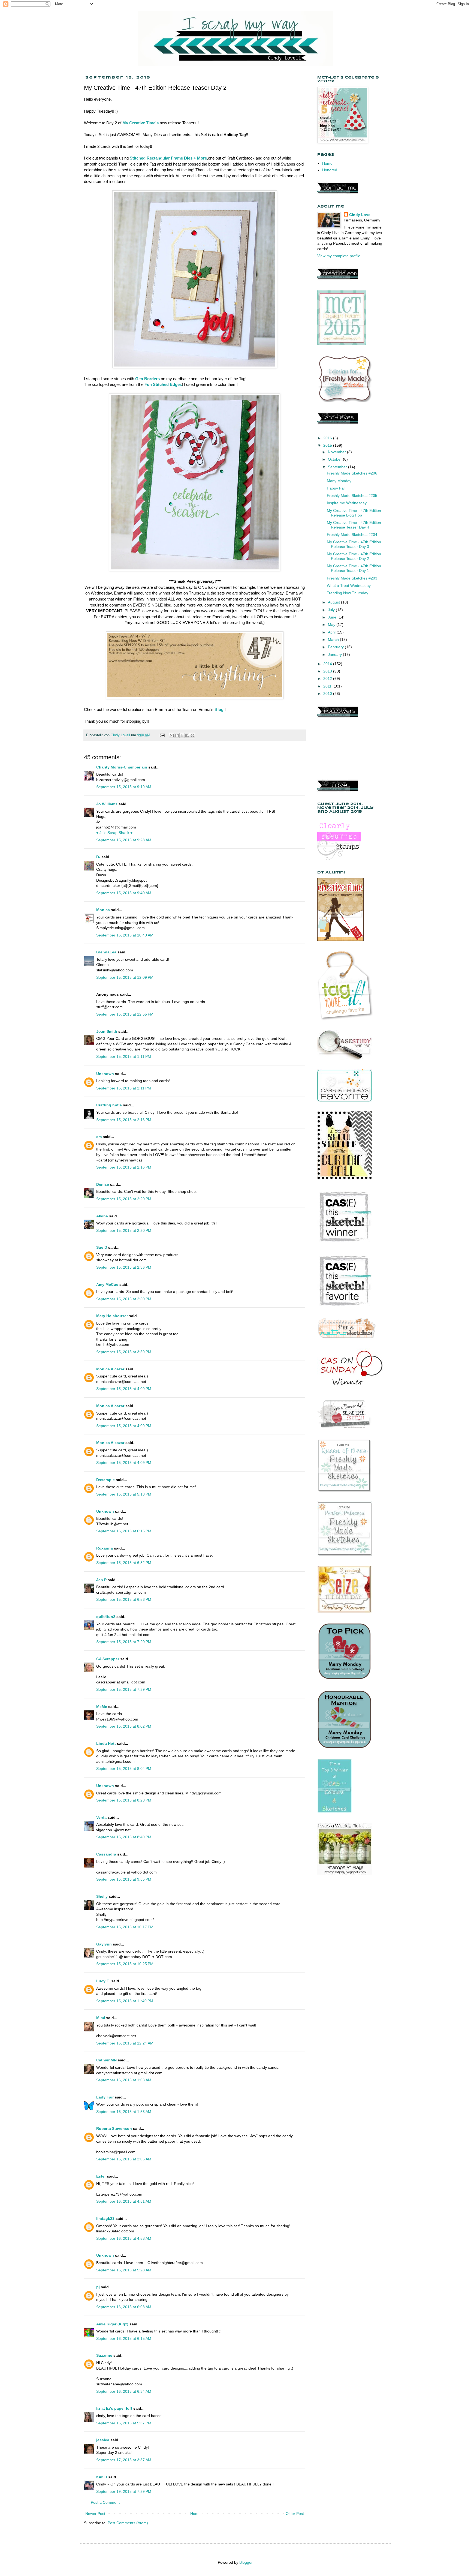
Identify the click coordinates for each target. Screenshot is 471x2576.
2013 (328, 671)
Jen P (101, 1580)
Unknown (105, 1074)
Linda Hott (106, 1743)
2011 (328, 686)
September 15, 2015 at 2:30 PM (124, 1230)
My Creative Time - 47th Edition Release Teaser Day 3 (354, 544)
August (334, 602)
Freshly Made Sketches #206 (352, 473)
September (338, 467)
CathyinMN (106, 2060)
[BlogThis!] (177, 735)
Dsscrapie (105, 1480)
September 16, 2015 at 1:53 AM (124, 2112)
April (332, 632)
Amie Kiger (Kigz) (113, 2324)
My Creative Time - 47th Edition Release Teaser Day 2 (354, 556)
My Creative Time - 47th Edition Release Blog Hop (354, 513)
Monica (103, 910)
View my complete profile (339, 256)
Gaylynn (104, 1944)
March (334, 640)
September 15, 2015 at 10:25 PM (125, 1964)
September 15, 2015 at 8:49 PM (124, 1837)
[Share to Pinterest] (192, 735)
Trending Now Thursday (348, 593)
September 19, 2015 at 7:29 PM (124, 2491)
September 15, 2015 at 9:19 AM (124, 787)
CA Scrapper (108, 1659)
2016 (328, 438)
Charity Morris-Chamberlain (122, 767)
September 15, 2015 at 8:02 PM (124, 1726)
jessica (103, 2440)
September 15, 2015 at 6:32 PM (124, 1563)
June (333, 617)
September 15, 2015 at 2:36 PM (124, 1267)
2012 (328, 678)
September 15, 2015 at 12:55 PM (125, 1014)
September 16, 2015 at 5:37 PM (124, 2423)
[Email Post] (162, 735)
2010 (328, 693)
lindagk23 (105, 2218)
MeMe (102, 1707)
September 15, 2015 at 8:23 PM (124, 1800)
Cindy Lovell (361, 215)
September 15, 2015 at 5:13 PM (124, 1494)
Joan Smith (107, 1031)
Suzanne (104, 2355)
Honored (330, 170)
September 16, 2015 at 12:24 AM (125, 2043)
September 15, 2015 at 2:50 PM (124, 1299)
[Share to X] (182, 735)
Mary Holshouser (112, 1316)
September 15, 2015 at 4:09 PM (124, 1389)
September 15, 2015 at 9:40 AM (124, 893)
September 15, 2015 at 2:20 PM (124, 1199)
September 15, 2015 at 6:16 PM (124, 1531)
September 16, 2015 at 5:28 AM (124, 2270)
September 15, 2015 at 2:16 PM (124, 1120)
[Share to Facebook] (187, 735)
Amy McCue (107, 1284)
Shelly (102, 1896)
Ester (101, 2176)
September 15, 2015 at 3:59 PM (124, 1352)
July (332, 610)
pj (98, 2287)
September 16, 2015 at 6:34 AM (124, 2391)
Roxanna (105, 1548)
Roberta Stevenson (114, 2128)
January (335, 654)
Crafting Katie (109, 1105)
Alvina (102, 1216)
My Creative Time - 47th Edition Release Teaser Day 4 (354, 525)
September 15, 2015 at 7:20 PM (124, 1642)
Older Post (295, 2514)
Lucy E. (103, 1981)
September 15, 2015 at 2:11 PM (124, 1088)
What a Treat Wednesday (349, 586)
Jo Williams (107, 804)
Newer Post (95, 2514)
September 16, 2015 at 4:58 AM (124, 2238)
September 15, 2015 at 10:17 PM (125, 1927)
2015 (328, 445)
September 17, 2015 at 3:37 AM (124, 2460)
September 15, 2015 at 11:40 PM (125, 2001)
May (332, 625)
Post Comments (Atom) (128, 2523)
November (337, 452)
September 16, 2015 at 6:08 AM (124, 2307)
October (335, 459)
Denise (103, 1184)
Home (195, 2514)
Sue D (102, 1247)
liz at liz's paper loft (114, 2408)
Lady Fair (105, 2097)
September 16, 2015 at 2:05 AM (124, 2159)
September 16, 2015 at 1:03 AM (124, 2080)
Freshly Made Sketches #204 (352, 535)
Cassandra (106, 1854)
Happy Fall (336, 488)
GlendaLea (106, 952)
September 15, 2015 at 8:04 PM (124, 1769)
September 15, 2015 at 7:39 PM (124, 1689)
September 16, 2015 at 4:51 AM (124, 2201)
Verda (101, 1817)
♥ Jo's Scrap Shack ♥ (114, 833)
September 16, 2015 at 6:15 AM (124, 2338)
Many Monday (339, 481)
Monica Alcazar (110, 1369)
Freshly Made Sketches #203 (352, 578)
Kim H (102, 2477)
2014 (328, 664)
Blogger (246, 2562)
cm (99, 1137)
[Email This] (172, 735)
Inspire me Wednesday (347, 503)
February (336, 647)
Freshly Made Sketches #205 (352, 496)
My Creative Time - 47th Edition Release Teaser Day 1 (354, 568)
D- (98, 857)
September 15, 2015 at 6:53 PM (124, 1599)
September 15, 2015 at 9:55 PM (124, 1879)
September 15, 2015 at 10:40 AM (125, 935)
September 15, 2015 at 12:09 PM (125, 977)
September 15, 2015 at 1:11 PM (124, 1056)
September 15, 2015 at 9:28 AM (124, 840)
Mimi (101, 2018)
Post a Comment (105, 2502)
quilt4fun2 (106, 1617)
